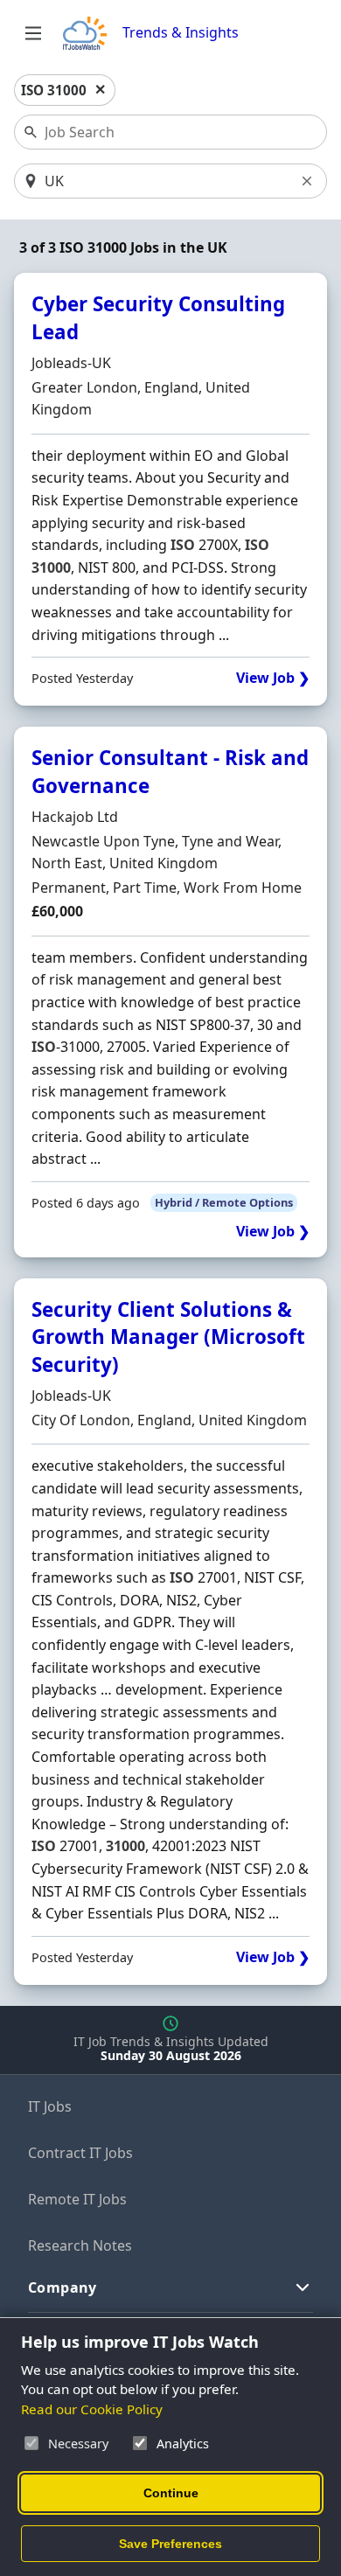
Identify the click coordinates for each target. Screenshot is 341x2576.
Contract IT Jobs (80, 2153)
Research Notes (80, 2245)
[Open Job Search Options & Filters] (33, 33)
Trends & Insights (181, 33)
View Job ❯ (273, 678)
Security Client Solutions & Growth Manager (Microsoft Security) (168, 1337)
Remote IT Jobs (77, 2199)
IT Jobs (50, 2106)
